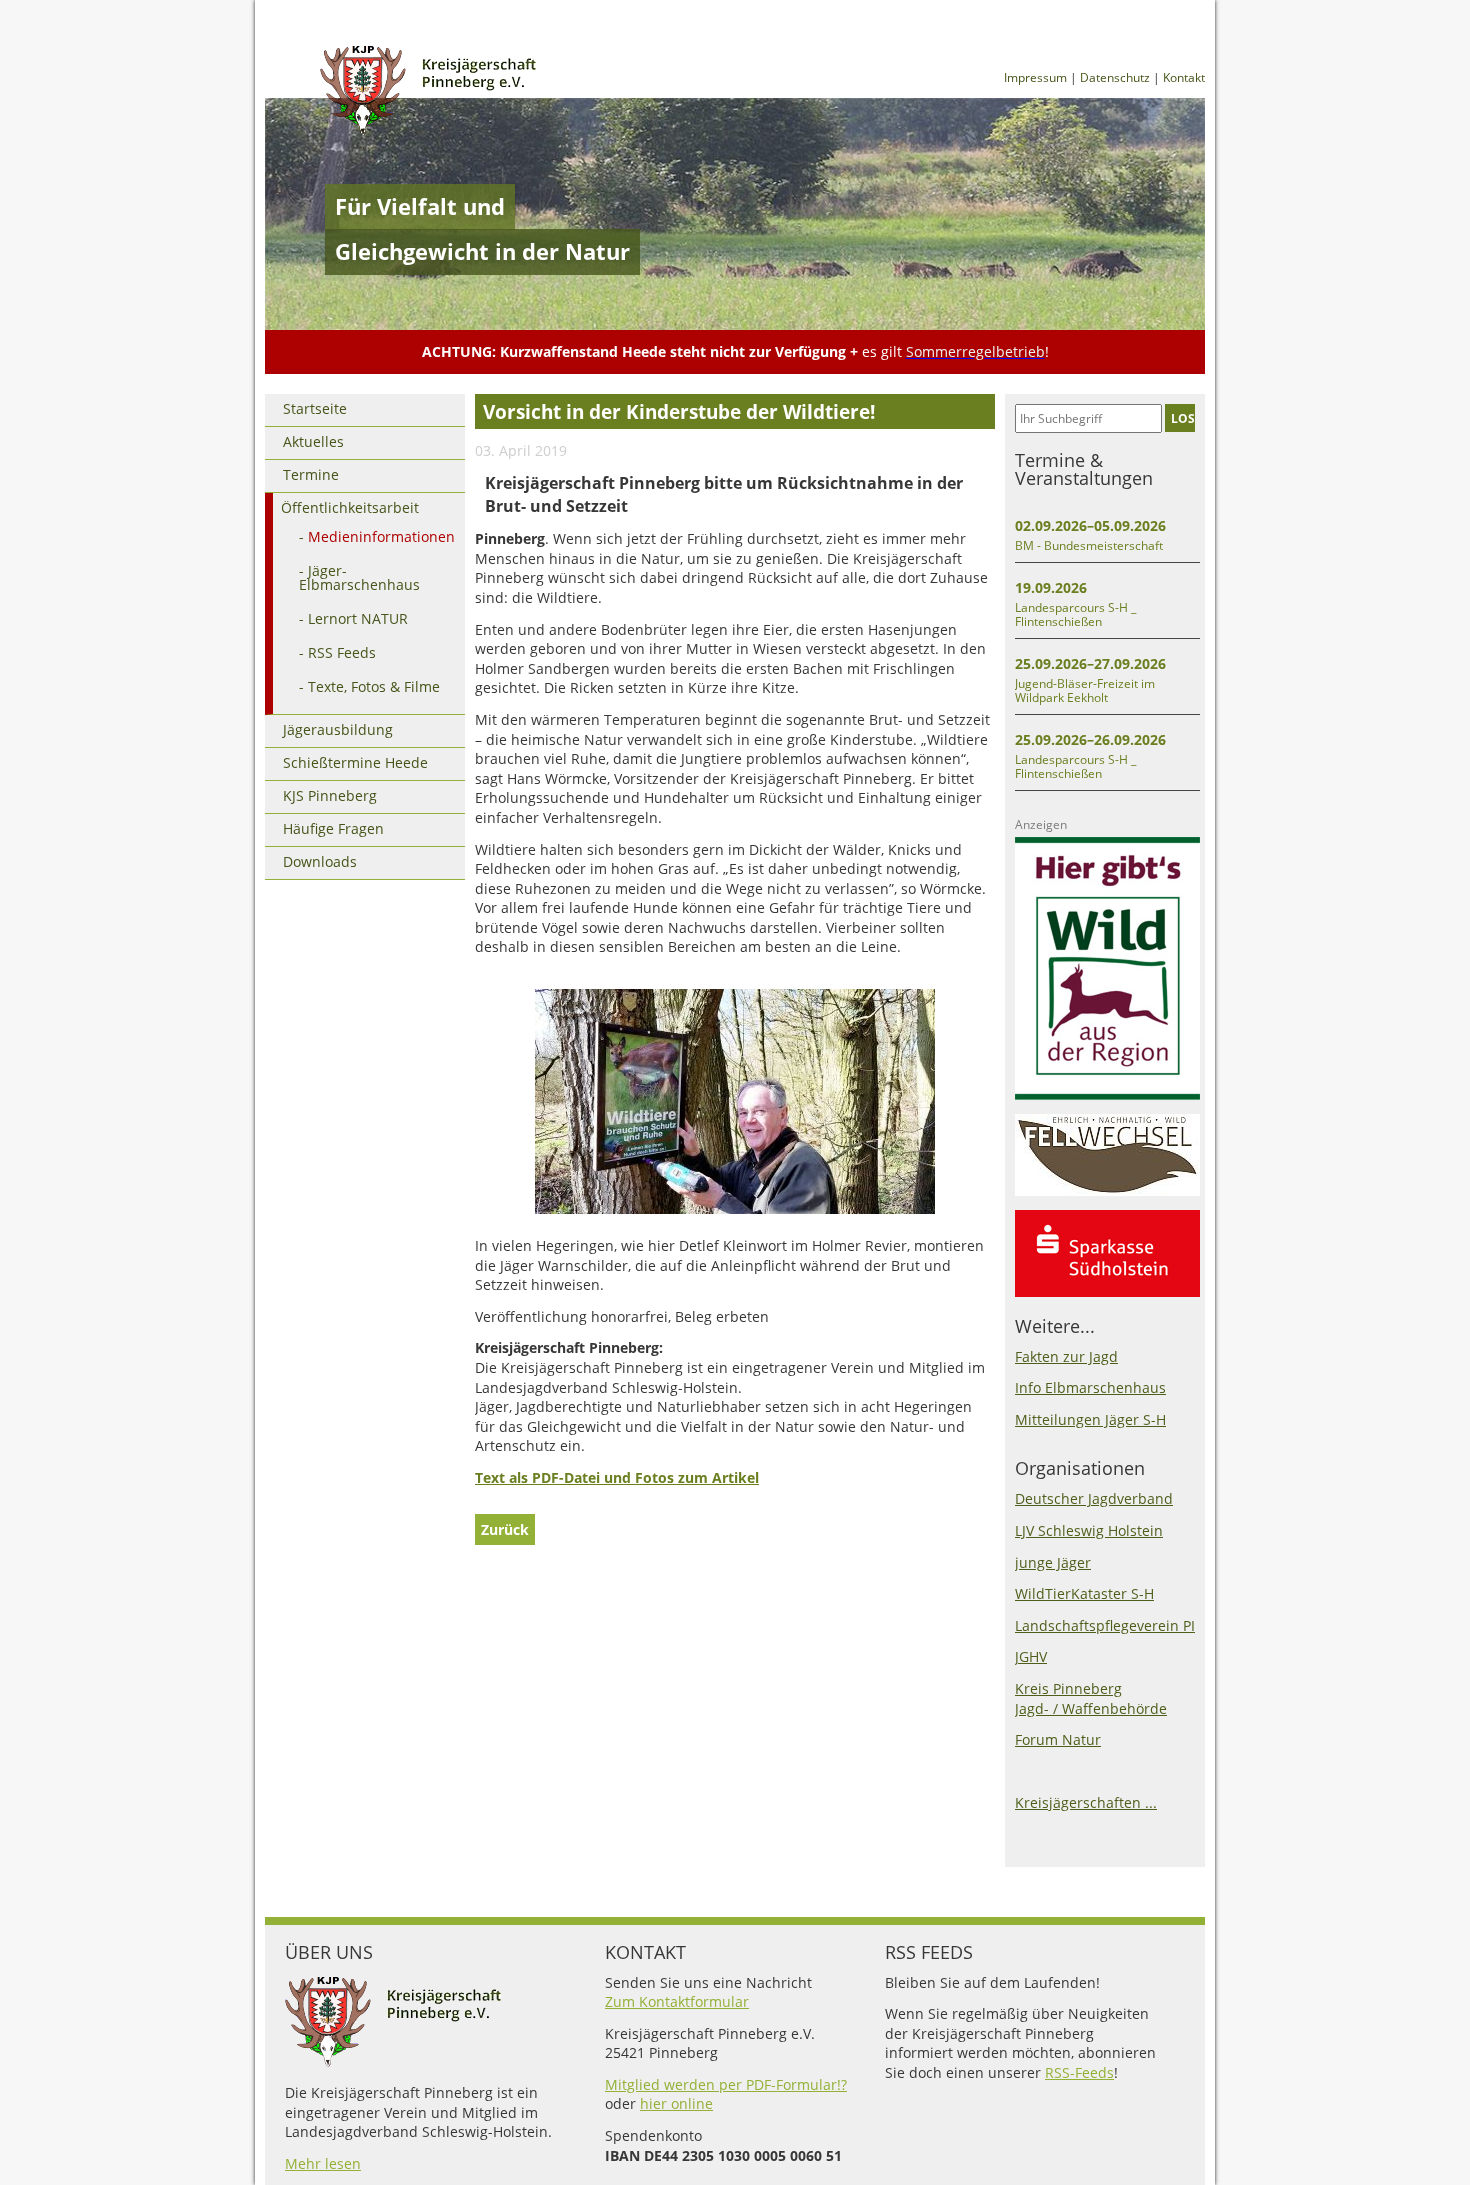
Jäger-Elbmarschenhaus (359, 577)
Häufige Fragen (333, 828)
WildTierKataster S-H (1084, 1593)
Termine (311, 474)
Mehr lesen (323, 2163)
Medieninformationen (381, 536)
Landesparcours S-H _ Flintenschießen (1075, 614)
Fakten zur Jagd (1066, 1356)
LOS (1183, 418)
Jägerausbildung (338, 729)
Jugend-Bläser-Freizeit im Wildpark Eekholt (1085, 690)
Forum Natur (1058, 1739)
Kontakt (1184, 77)
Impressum (1035, 77)
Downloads (320, 861)
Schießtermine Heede (355, 762)
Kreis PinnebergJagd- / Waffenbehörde (1091, 1698)
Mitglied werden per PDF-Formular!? (726, 2084)
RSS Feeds (342, 652)
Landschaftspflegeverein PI (1105, 1625)
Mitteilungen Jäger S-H (1090, 1419)
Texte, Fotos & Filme (374, 686)
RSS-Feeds (1079, 2072)
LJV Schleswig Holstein (1089, 1530)
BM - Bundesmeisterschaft (1089, 545)
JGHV (1031, 1656)
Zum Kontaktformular (677, 2001)
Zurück (505, 1529)
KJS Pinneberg (330, 795)
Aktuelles (313, 441)
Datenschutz (1115, 77)
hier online (676, 2103)
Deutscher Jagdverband (1094, 1498)
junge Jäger (1053, 1562)
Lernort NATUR (358, 618)
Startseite (315, 408)
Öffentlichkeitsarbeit (350, 507)
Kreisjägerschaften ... (1086, 1802)
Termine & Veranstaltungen (1084, 469)
